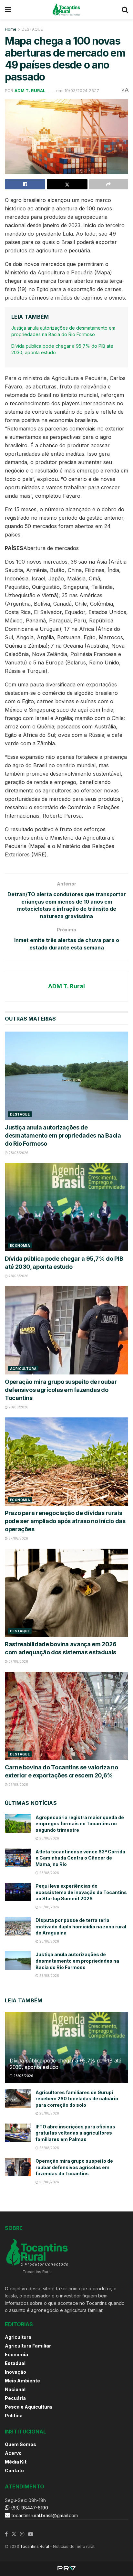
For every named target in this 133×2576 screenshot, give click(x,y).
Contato (14, 2470)
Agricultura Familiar (28, 2346)
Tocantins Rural (35, 2546)
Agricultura (23, 1369)
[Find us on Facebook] (6, 2534)
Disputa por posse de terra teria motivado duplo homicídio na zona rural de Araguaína (81, 1926)
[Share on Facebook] (25, 184)
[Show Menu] (8, 10)
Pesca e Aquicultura (28, 2407)
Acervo (13, 2453)
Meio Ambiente (22, 2381)
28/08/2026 (18, 1153)
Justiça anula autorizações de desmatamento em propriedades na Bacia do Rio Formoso (63, 1135)
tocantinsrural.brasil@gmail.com (45, 2515)
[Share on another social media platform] (109, 184)
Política (14, 2416)
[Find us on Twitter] (14, 2534)
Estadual (15, 2363)
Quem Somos (20, 2444)
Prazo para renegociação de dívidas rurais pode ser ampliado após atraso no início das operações (65, 1521)
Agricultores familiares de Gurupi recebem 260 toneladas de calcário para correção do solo (77, 2099)
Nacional (15, 2389)
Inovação (15, 2372)
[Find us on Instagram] (22, 2534)
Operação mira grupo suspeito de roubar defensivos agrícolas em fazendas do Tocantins (61, 1390)
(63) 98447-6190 (29, 2508)
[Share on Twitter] (67, 184)
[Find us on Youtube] (31, 2534)
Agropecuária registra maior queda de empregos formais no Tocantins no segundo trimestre (80, 1824)
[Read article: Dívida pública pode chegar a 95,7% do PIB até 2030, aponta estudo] (66, 1207)
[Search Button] (125, 10)
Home (11, 29)
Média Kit (16, 2462)
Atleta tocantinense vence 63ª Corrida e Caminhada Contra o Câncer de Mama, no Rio (80, 1858)
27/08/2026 (18, 1538)
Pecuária (15, 2398)
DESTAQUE (32, 29)
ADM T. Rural (30, 90)
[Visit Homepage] (66, 10)
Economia (20, 1246)
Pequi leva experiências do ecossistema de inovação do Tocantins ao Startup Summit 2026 (81, 1892)
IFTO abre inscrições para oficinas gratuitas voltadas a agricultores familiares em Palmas (75, 2133)
